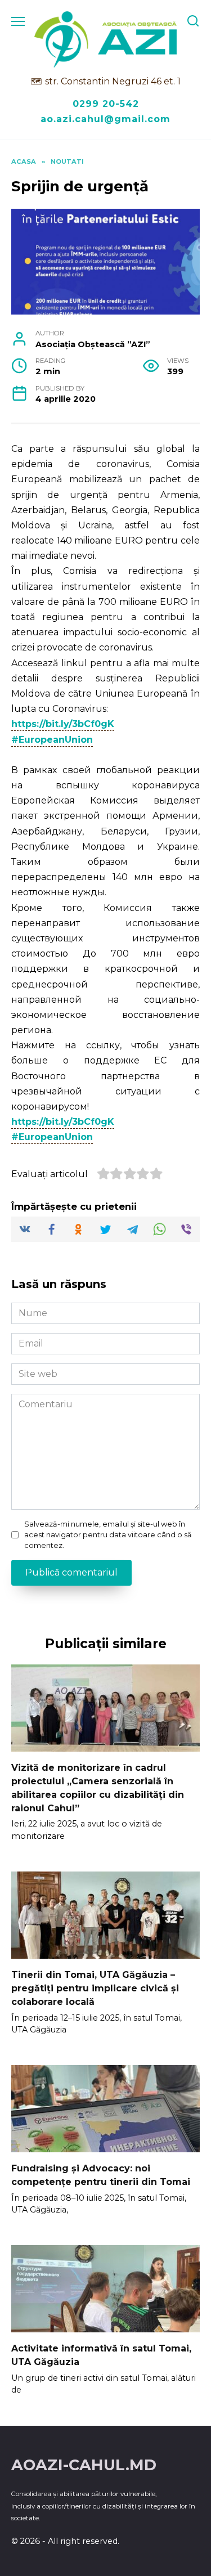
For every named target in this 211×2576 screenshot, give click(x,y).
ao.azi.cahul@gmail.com (105, 119)
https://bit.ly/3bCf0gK (63, 724)
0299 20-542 (106, 104)
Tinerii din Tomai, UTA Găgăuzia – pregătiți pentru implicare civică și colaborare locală (95, 1988)
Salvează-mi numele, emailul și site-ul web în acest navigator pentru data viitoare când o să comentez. (108, 1535)
